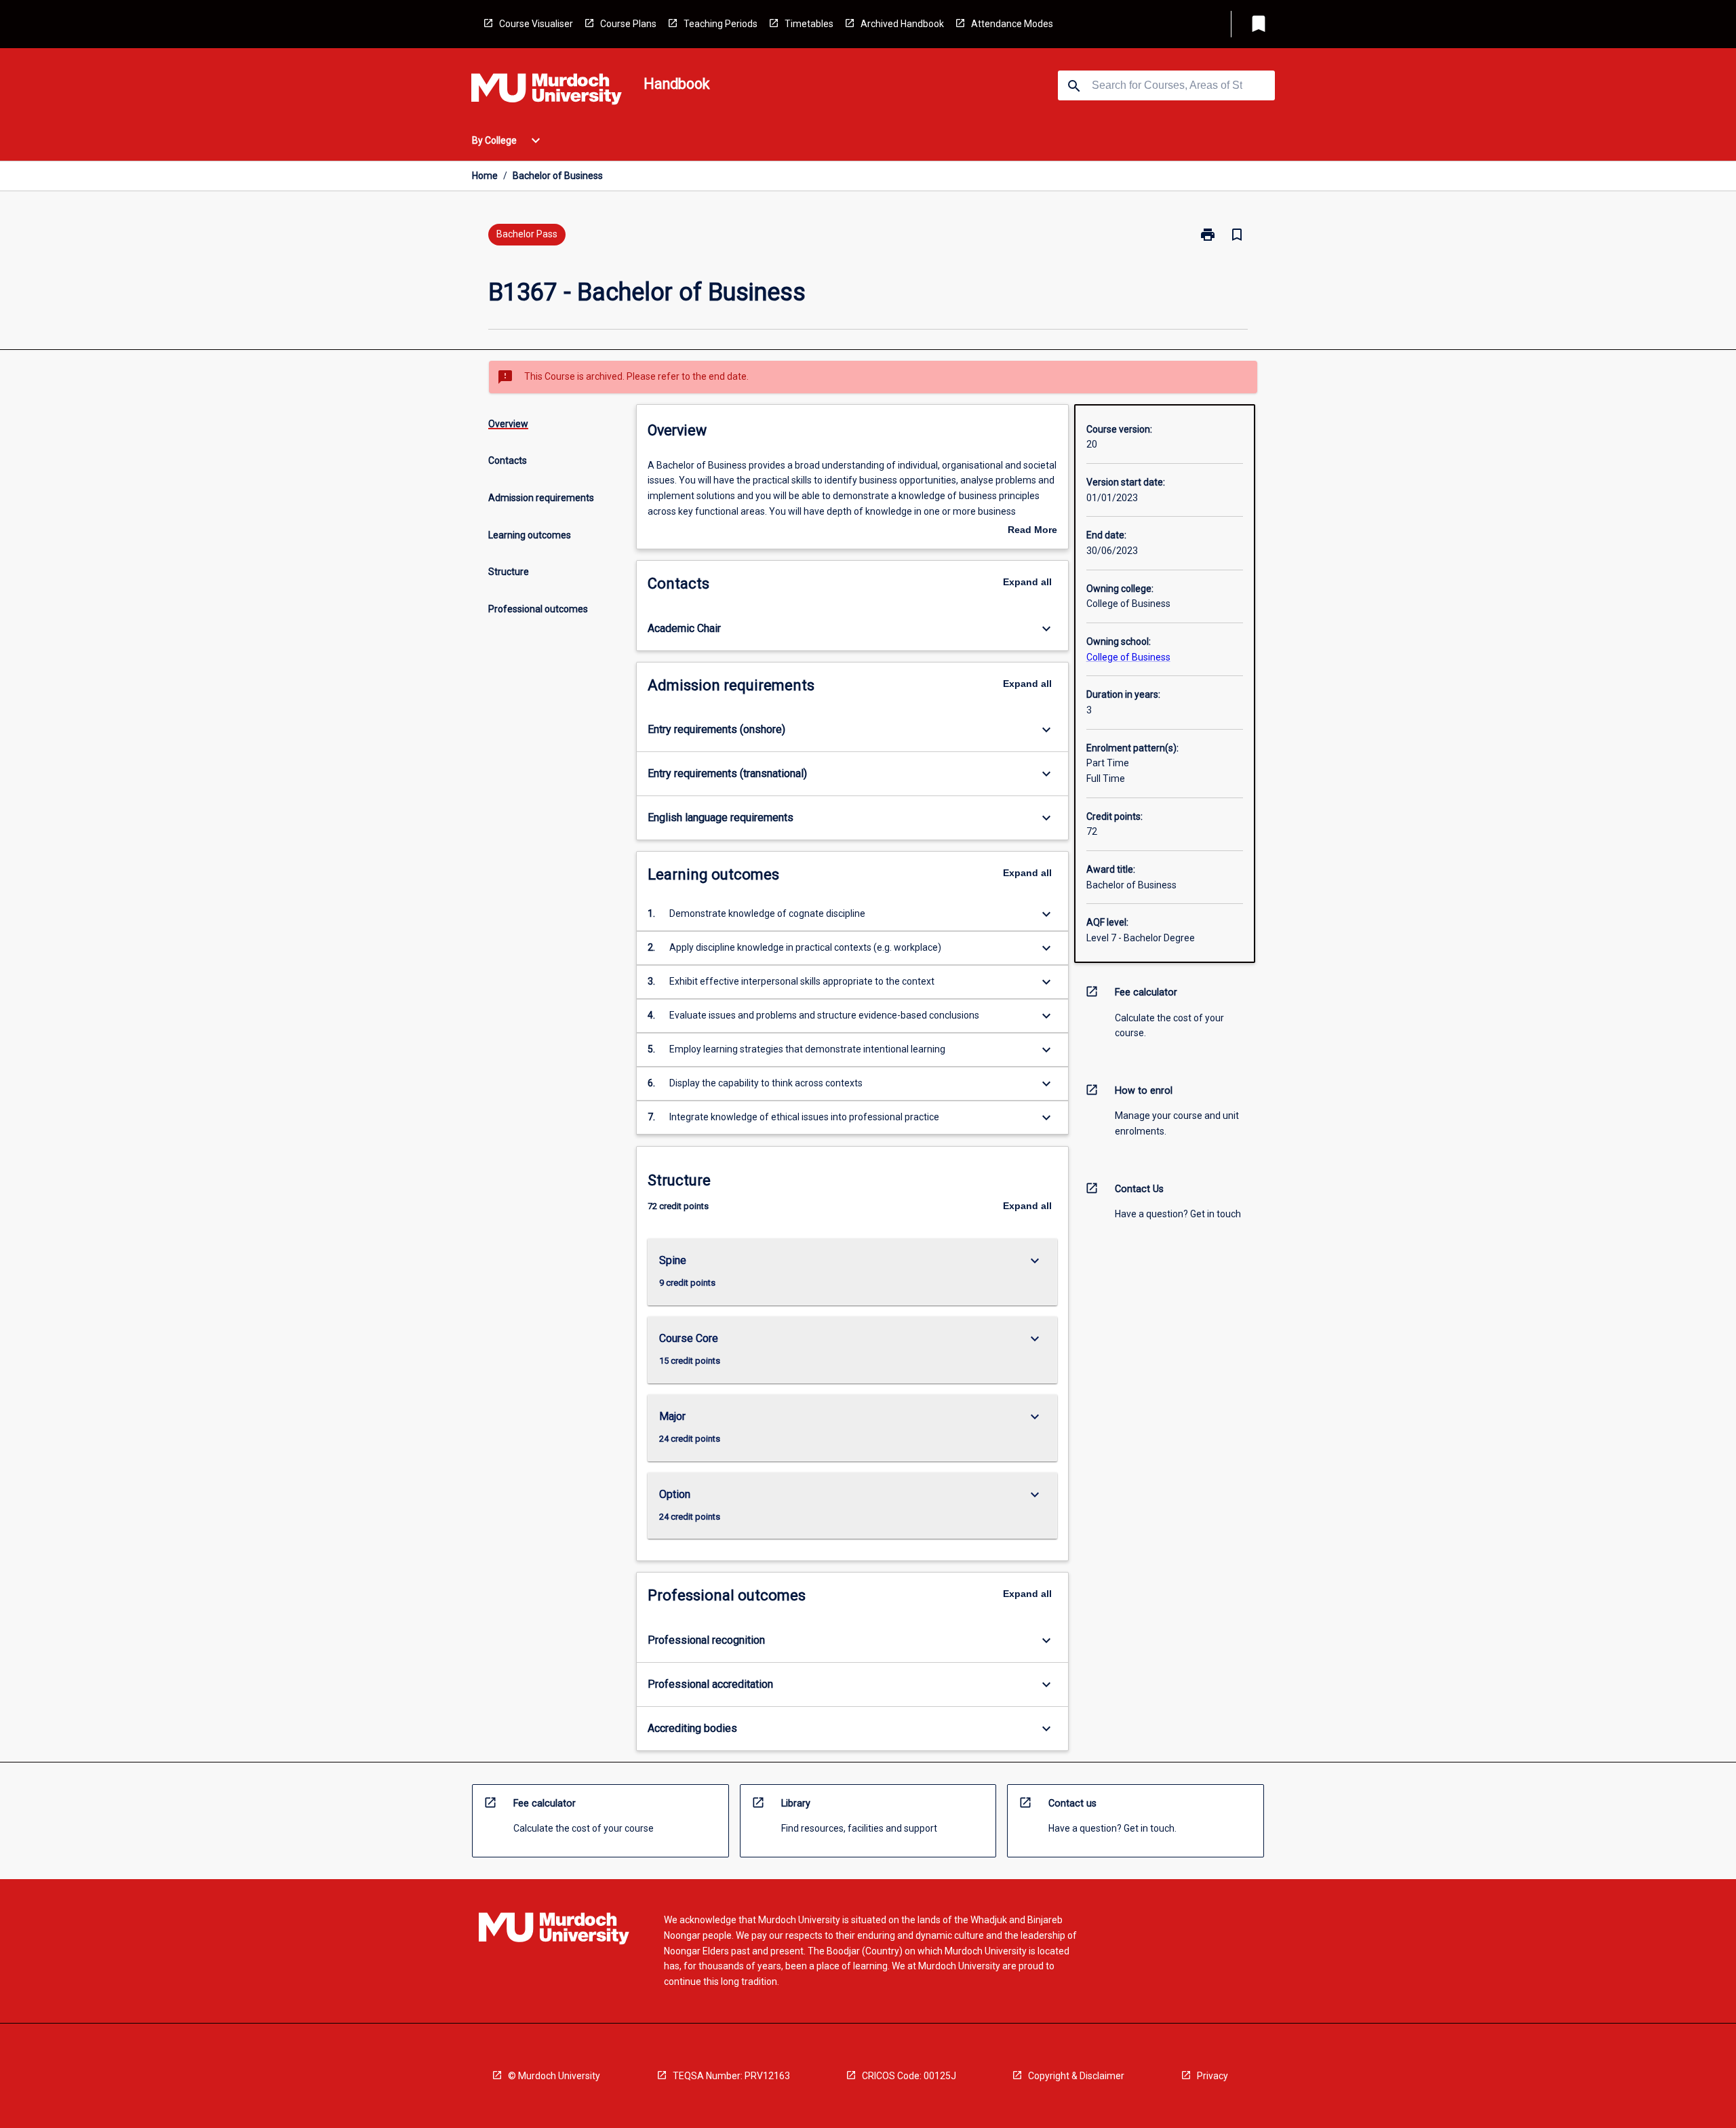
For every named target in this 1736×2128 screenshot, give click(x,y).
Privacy (1212, 2076)
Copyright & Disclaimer (1076, 2076)
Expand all (1027, 582)
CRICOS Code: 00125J (909, 2076)
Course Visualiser (536, 24)
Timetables (809, 24)
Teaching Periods (721, 24)
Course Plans (628, 24)
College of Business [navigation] (1128, 657)
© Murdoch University (554, 2076)
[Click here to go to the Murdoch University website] (547, 92)
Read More (1032, 531)
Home (485, 176)
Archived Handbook (902, 24)
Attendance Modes (1012, 24)
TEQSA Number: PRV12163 (731, 2076)
